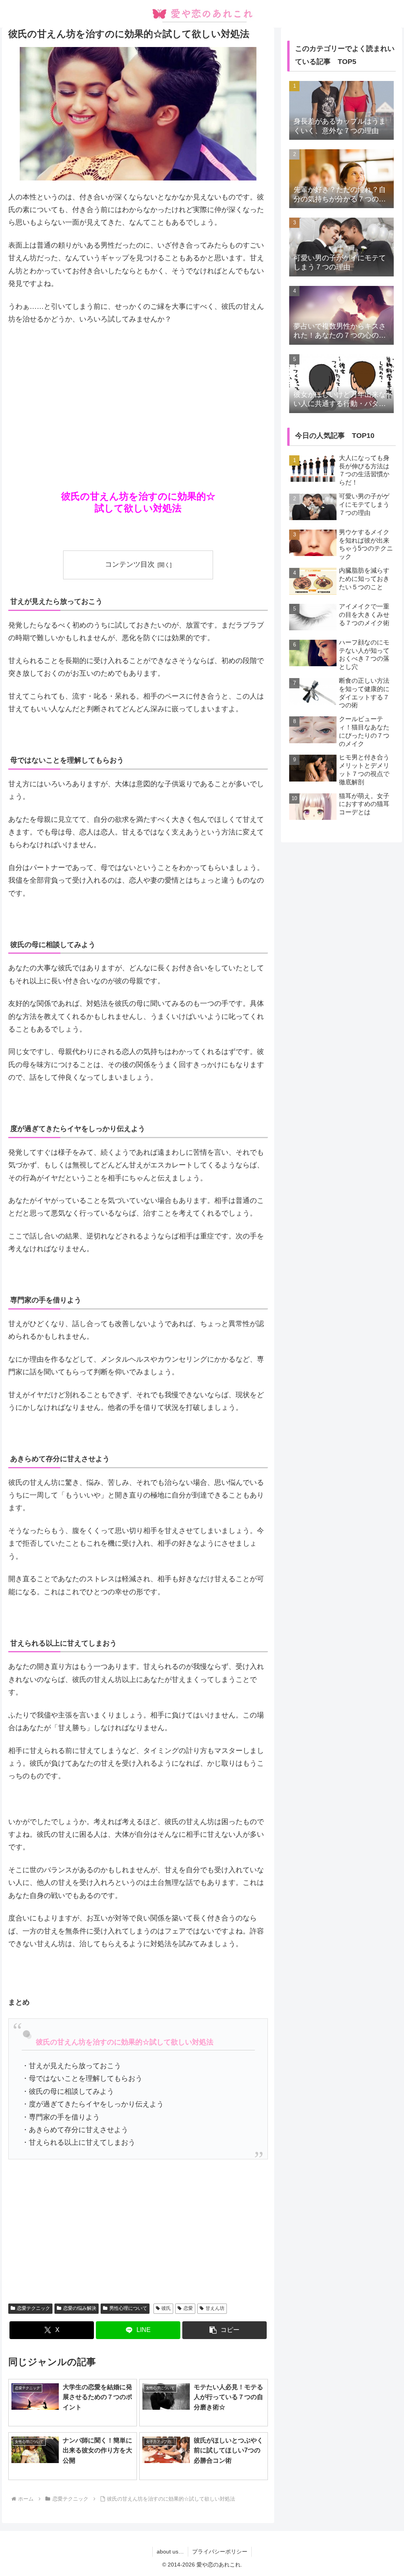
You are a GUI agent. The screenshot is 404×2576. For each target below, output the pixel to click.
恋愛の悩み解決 (80, 2308)
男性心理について (128, 2308)
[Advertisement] (138, 391)
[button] (224, 2330)
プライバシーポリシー (220, 2552)
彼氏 (166, 2308)
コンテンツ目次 (130, 564)
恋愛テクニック (34, 2308)
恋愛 (188, 2308)
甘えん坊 (215, 2308)
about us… (170, 2552)
